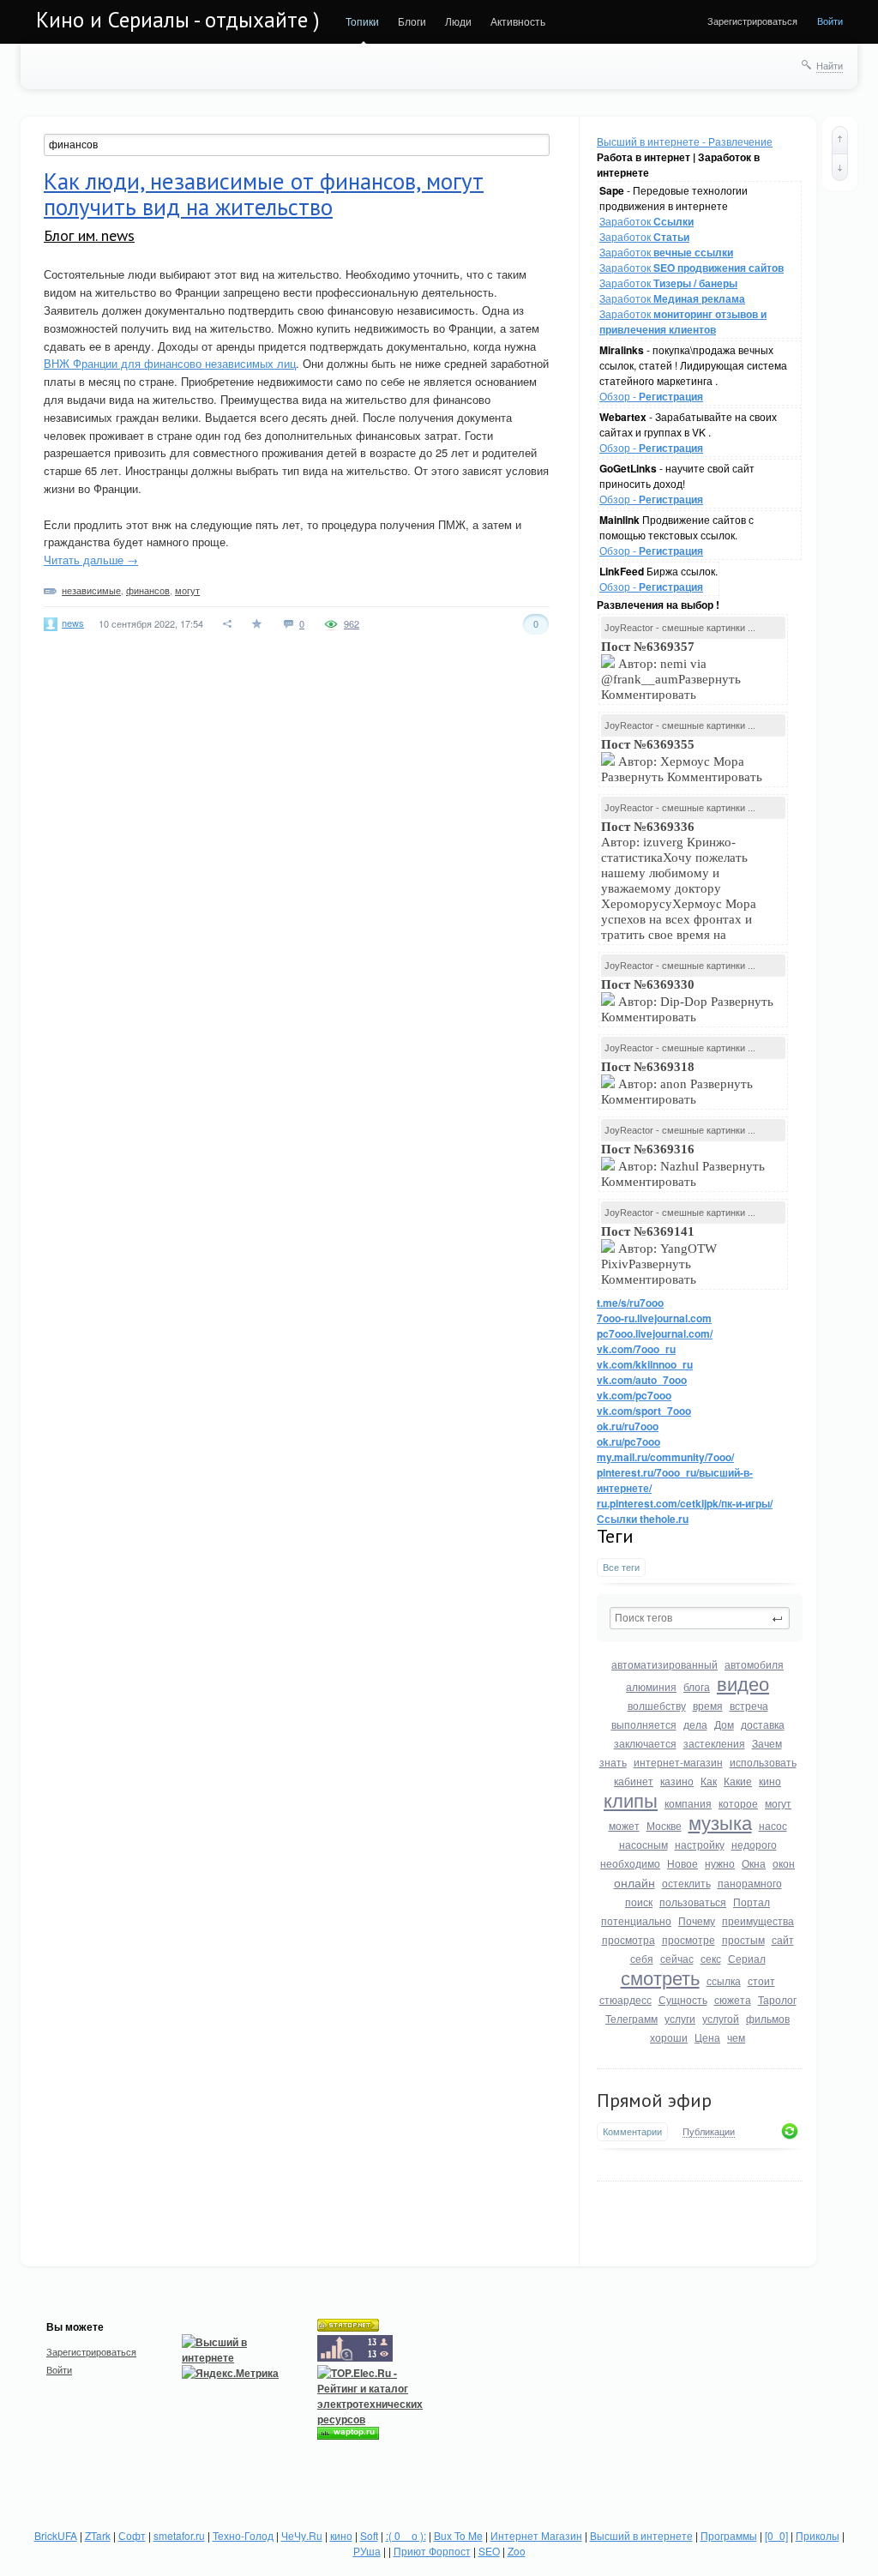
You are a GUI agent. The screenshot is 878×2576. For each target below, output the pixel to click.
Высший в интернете (641, 2535)
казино (677, 1781)
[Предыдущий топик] (840, 140)
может (624, 1825)
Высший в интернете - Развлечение (685, 141)
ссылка (724, 1980)
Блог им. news (89, 235)
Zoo (517, 2551)
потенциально (636, 1920)
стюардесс (625, 1999)
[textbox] (700, 1618)
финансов (148, 590)
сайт (783, 1939)
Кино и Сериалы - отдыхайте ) (178, 20)
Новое (683, 1863)
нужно (720, 1863)
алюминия (651, 1686)
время (708, 1705)
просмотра (628, 1939)
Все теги (621, 1567)
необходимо (630, 1863)
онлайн (634, 1882)
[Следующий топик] (840, 167)
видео (743, 1683)
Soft (369, 2535)
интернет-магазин (678, 1762)
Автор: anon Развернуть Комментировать (677, 1083)
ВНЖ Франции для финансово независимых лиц (170, 363)
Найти (830, 65)
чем (736, 2037)
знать (613, 1762)
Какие (738, 1781)
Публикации (709, 2132)
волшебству (657, 1705)
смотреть (660, 1977)
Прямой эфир (654, 2100)
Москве (664, 1825)
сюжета (733, 1999)
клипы (631, 1800)
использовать (763, 1762)
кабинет (634, 1781)
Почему (697, 1920)
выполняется (644, 1724)
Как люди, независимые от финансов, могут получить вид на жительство (264, 194)
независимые (91, 590)
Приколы (818, 2535)
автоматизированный (665, 1664)
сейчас (677, 1958)
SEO (489, 2551)
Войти (830, 21)
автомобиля (754, 1664)
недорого (754, 1844)
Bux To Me (458, 2535)
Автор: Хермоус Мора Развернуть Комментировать (683, 761)
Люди (458, 21)
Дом (724, 1724)
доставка (763, 1724)
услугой (721, 2018)
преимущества (758, 1920)
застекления (714, 1743)
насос (773, 1825)
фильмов (768, 2018)
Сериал (747, 1958)
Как (709, 1781)
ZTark (98, 2535)
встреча (749, 1705)
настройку (700, 1844)
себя (642, 1958)
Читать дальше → (91, 560)
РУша (367, 2551)
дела (695, 1724)
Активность (518, 21)
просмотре (689, 1939)
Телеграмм (631, 2018)
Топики (362, 21)
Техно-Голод (243, 2535)
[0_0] (776, 2535)
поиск (639, 1902)
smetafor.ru (179, 2535)
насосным (643, 1844)
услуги (680, 2018)
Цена (707, 2037)
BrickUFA (56, 2535)
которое (738, 1803)
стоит (761, 1980)
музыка (720, 1822)
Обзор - (651, 396)
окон (784, 1863)
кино (770, 1781)
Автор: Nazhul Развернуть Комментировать (683, 1165)
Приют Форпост (432, 2551)
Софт (132, 2535)
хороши (669, 2037)
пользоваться (693, 1902)
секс (711, 1958)
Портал (752, 1902)
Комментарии (632, 2131)
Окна (754, 1863)
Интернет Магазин (536, 2535)
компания (688, 1803)
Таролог (777, 1999)
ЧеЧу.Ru (302, 2535)
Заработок (646, 221)
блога (697, 1686)
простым (743, 1939)
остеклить (686, 1883)
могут (778, 1803)
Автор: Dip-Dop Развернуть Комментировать (687, 1001)
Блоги (412, 21)
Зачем (767, 1743)
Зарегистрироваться (752, 21)
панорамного (750, 1883)
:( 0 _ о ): (406, 2535)
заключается (645, 1743)
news (73, 623)
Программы (729, 2535)
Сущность (683, 1999)
